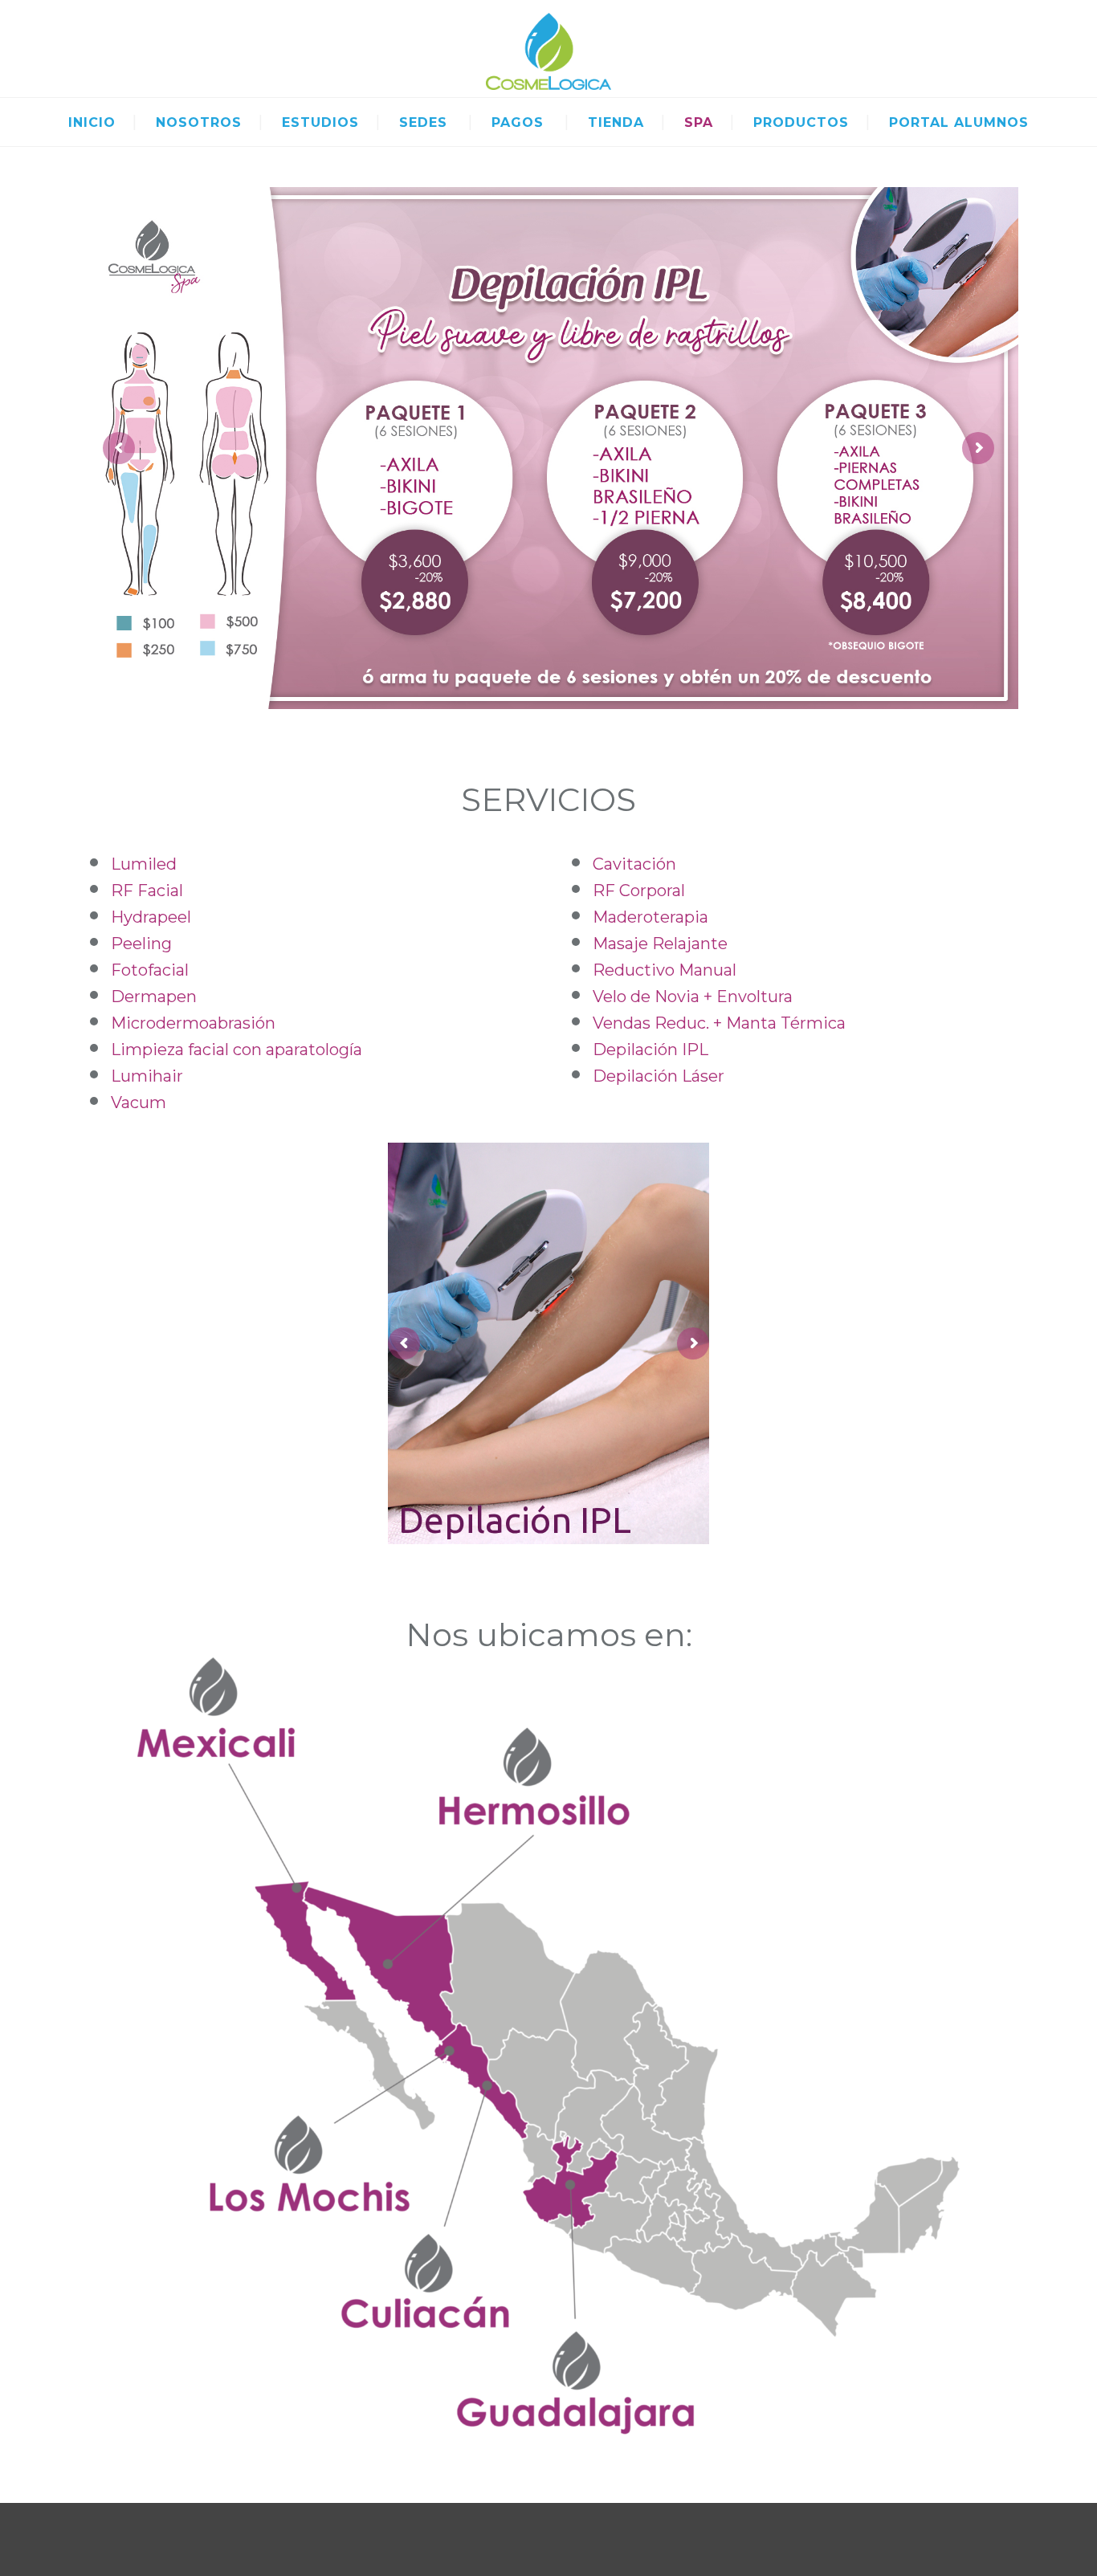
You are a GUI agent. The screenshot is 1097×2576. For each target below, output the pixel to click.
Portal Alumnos (959, 122)
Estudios (320, 122)
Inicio (92, 122)
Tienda (616, 122)
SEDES (423, 122)
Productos (801, 122)
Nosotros (199, 122)
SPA (699, 122)
